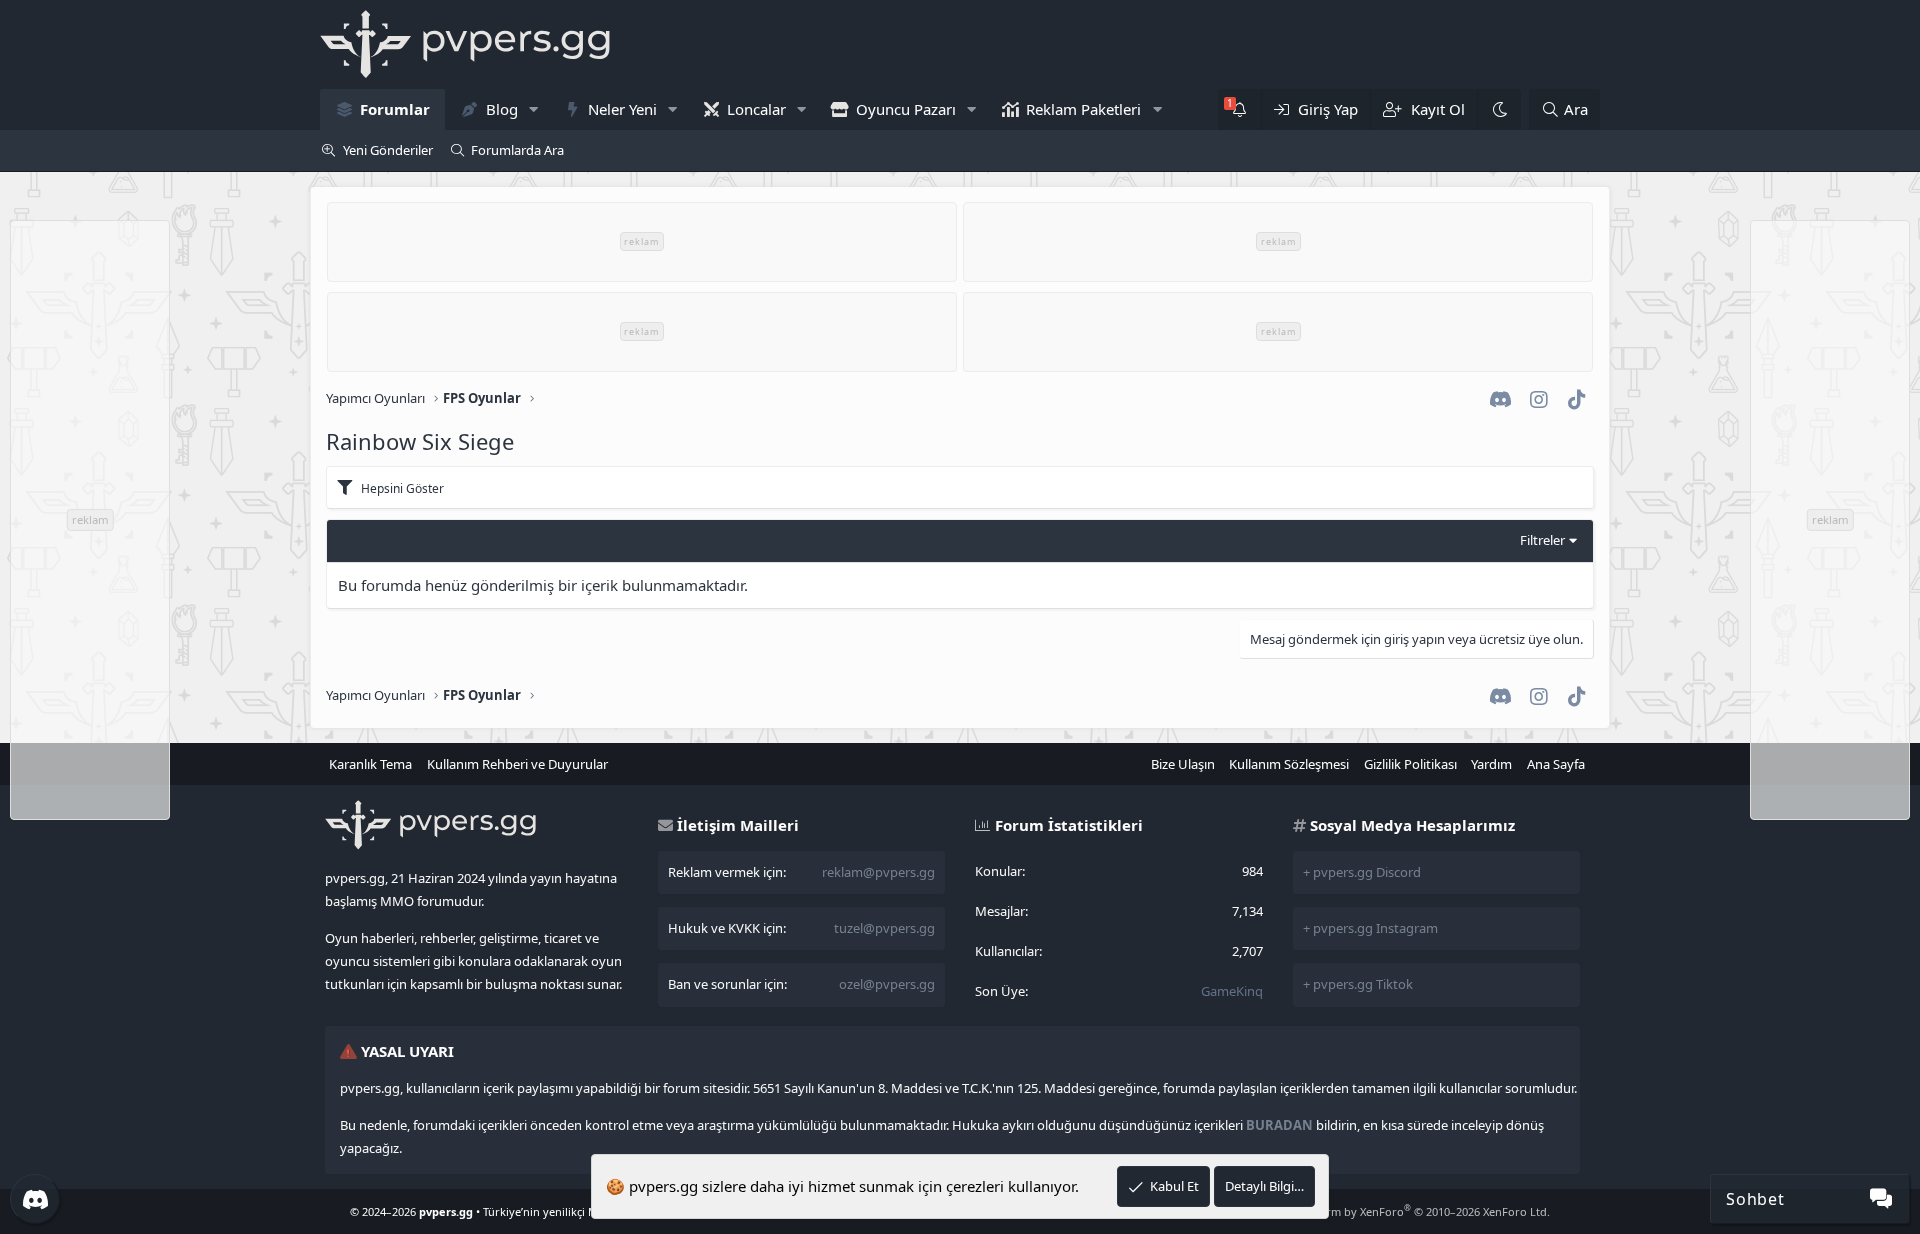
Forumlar (395, 109)
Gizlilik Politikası (1410, 764)
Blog (502, 109)
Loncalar (756, 109)
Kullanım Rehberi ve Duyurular (517, 764)
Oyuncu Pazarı (906, 109)
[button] (533, 109)
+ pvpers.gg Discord (1362, 872)
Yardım (1491, 764)
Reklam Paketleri (1083, 109)
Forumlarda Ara (517, 150)
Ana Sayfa (1556, 764)
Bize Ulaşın (1183, 764)
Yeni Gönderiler (388, 150)
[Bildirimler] (1239, 109)
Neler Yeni (622, 109)
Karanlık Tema (370, 764)
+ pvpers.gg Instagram (1370, 928)
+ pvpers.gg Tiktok (1358, 984)
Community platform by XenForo (1390, 1211)
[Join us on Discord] (35, 1199)
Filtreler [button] (1542, 540)
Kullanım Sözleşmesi (1289, 764)
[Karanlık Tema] (1499, 109)
